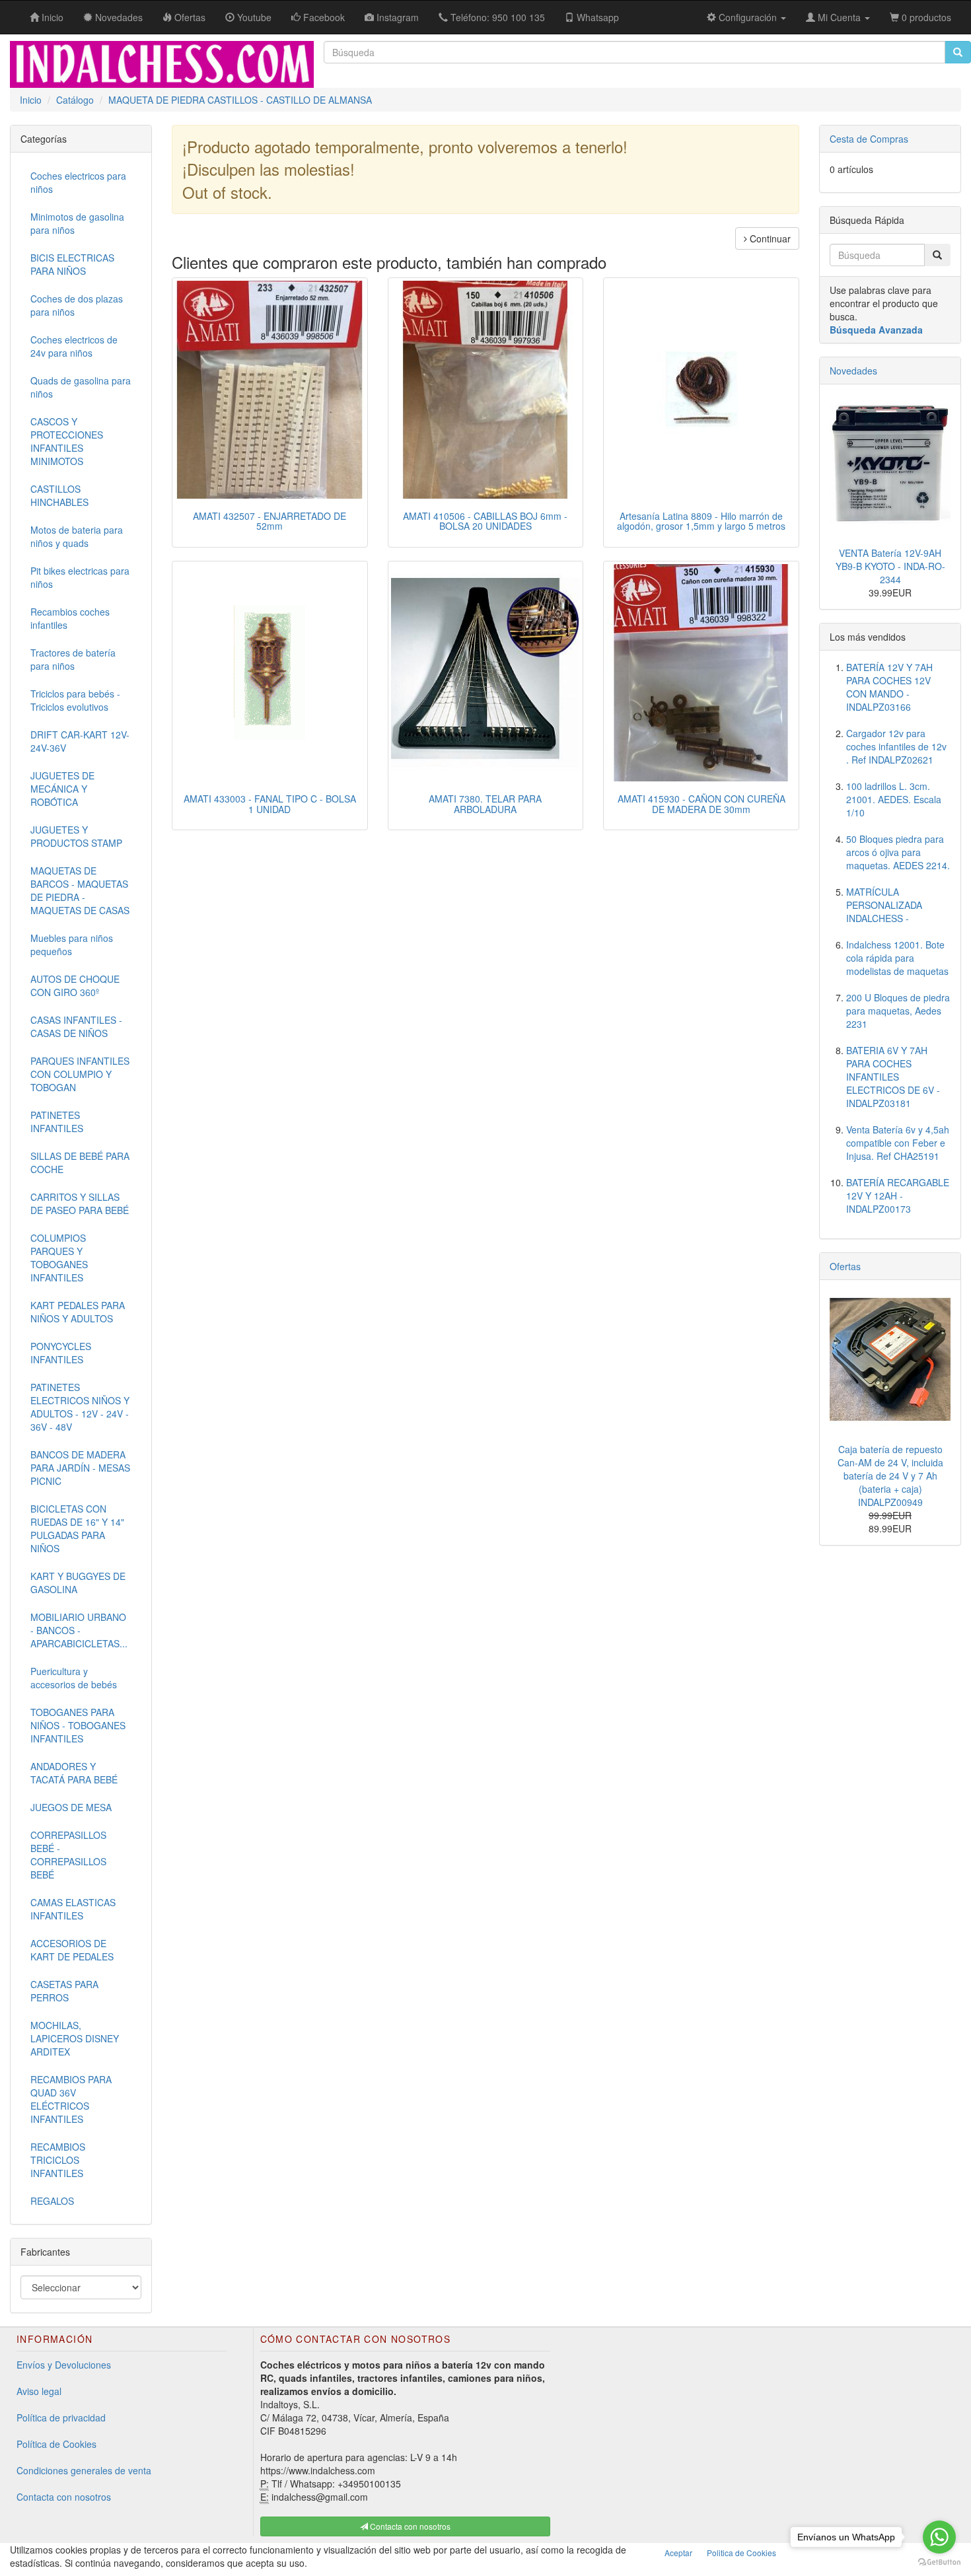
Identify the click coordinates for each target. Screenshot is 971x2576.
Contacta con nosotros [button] (409, 2526)
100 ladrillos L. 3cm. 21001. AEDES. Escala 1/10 (894, 799)
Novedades (853, 371)
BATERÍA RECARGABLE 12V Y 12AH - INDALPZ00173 (898, 1196)
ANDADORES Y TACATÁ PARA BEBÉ (74, 1773)
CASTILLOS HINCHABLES (59, 495)
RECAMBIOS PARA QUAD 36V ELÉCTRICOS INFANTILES (71, 2099)
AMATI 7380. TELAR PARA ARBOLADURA (485, 804)
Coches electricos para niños (78, 182)
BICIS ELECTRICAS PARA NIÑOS (72, 264)
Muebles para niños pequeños (72, 945)
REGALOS (52, 2201)
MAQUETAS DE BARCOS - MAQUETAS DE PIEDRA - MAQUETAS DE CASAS (80, 890)
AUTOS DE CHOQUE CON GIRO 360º (75, 985)
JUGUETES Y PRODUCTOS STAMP (76, 836)
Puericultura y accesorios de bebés (74, 1678)
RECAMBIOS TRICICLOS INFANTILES (58, 2160)
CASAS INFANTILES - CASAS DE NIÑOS (76, 1026)
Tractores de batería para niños (73, 659)
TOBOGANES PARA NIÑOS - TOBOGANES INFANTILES (78, 1725)
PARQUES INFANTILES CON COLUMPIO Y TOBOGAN (80, 1074)
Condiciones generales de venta (84, 2470)
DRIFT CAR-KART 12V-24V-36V (80, 741)
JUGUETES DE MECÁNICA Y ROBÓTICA (62, 789)
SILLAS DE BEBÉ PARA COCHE (80, 1163)
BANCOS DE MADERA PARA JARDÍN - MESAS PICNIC (80, 1468)
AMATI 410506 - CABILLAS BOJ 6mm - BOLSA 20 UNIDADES (485, 521)
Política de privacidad (61, 2417)
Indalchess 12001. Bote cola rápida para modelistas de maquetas (897, 958)
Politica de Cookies (741, 2553)
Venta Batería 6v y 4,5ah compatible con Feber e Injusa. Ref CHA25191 (898, 1143)
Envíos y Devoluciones (64, 2365)
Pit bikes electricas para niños (80, 577)
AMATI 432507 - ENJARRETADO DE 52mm (270, 521)
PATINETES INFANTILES (57, 1122)
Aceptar (678, 2553)
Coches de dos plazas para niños (77, 305)
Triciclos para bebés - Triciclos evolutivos (75, 700)
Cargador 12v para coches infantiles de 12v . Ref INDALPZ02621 (896, 746)
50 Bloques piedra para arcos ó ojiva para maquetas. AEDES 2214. (898, 852)
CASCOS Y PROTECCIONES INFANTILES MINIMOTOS (67, 441)
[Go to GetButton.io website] (939, 2562)
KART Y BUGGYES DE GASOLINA (78, 1583)
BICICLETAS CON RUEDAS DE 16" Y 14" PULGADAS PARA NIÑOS (77, 1528)
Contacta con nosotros (64, 2497)
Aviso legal (39, 2391)
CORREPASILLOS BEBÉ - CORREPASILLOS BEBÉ (68, 1855)
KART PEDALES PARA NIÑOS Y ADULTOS (78, 1312)
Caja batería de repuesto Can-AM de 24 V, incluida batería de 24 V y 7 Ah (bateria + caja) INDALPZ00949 (890, 1476)
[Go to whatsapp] (939, 2537)
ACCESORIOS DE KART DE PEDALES (72, 1950)
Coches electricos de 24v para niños (74, 346)
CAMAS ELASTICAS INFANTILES (73, 1909)
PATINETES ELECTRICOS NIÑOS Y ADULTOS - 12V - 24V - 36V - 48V (80, 1407)
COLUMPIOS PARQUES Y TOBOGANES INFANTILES (59, 1258)
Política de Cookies (56, 2444)
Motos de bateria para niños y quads (77, 536)
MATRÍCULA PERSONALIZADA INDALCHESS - (884, 905)
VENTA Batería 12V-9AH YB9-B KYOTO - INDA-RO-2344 (890, 566)
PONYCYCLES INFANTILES (61, 1353)
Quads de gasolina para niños (81, 387)
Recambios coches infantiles (70, 618)
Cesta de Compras (869, 139)
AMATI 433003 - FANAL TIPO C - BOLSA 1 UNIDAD (270, 804)
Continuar (769, 238)
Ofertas (845, 1266)
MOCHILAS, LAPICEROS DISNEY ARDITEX (75, 2038)
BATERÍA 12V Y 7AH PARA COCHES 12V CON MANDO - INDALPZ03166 (889, 687)
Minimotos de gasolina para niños (77, 223)
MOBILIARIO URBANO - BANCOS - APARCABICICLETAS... (79, 1630)
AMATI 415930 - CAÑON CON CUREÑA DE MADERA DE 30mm (701, 804)
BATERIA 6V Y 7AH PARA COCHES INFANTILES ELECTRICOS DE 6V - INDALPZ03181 (893, 1077)
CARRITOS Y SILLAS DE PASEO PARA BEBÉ (80, 1203)
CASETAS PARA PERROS (64, 1991)
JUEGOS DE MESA (71, 1807)
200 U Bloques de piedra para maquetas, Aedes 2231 (898, 1011)
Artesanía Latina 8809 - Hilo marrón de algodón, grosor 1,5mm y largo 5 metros (701, 521)
